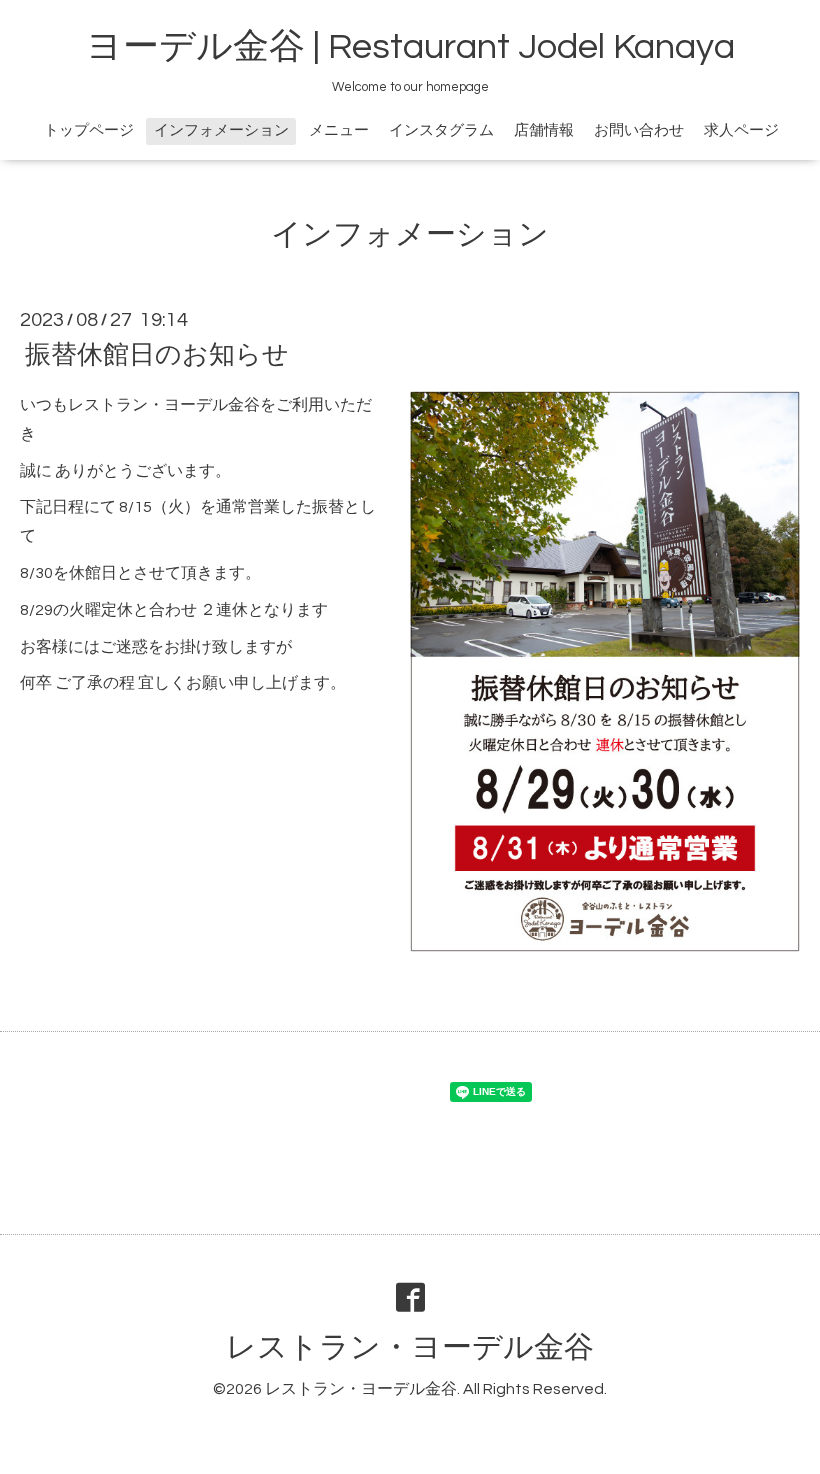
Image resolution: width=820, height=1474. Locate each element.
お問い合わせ (639, 130)
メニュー (339, 130)
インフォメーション (221, 130)
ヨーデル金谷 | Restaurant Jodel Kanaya (410, 47)
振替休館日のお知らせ (157, 355)
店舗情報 (544, 130)
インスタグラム (441, 130)
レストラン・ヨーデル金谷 (410, 1347)
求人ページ (741, 130)
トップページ (89, 130)
